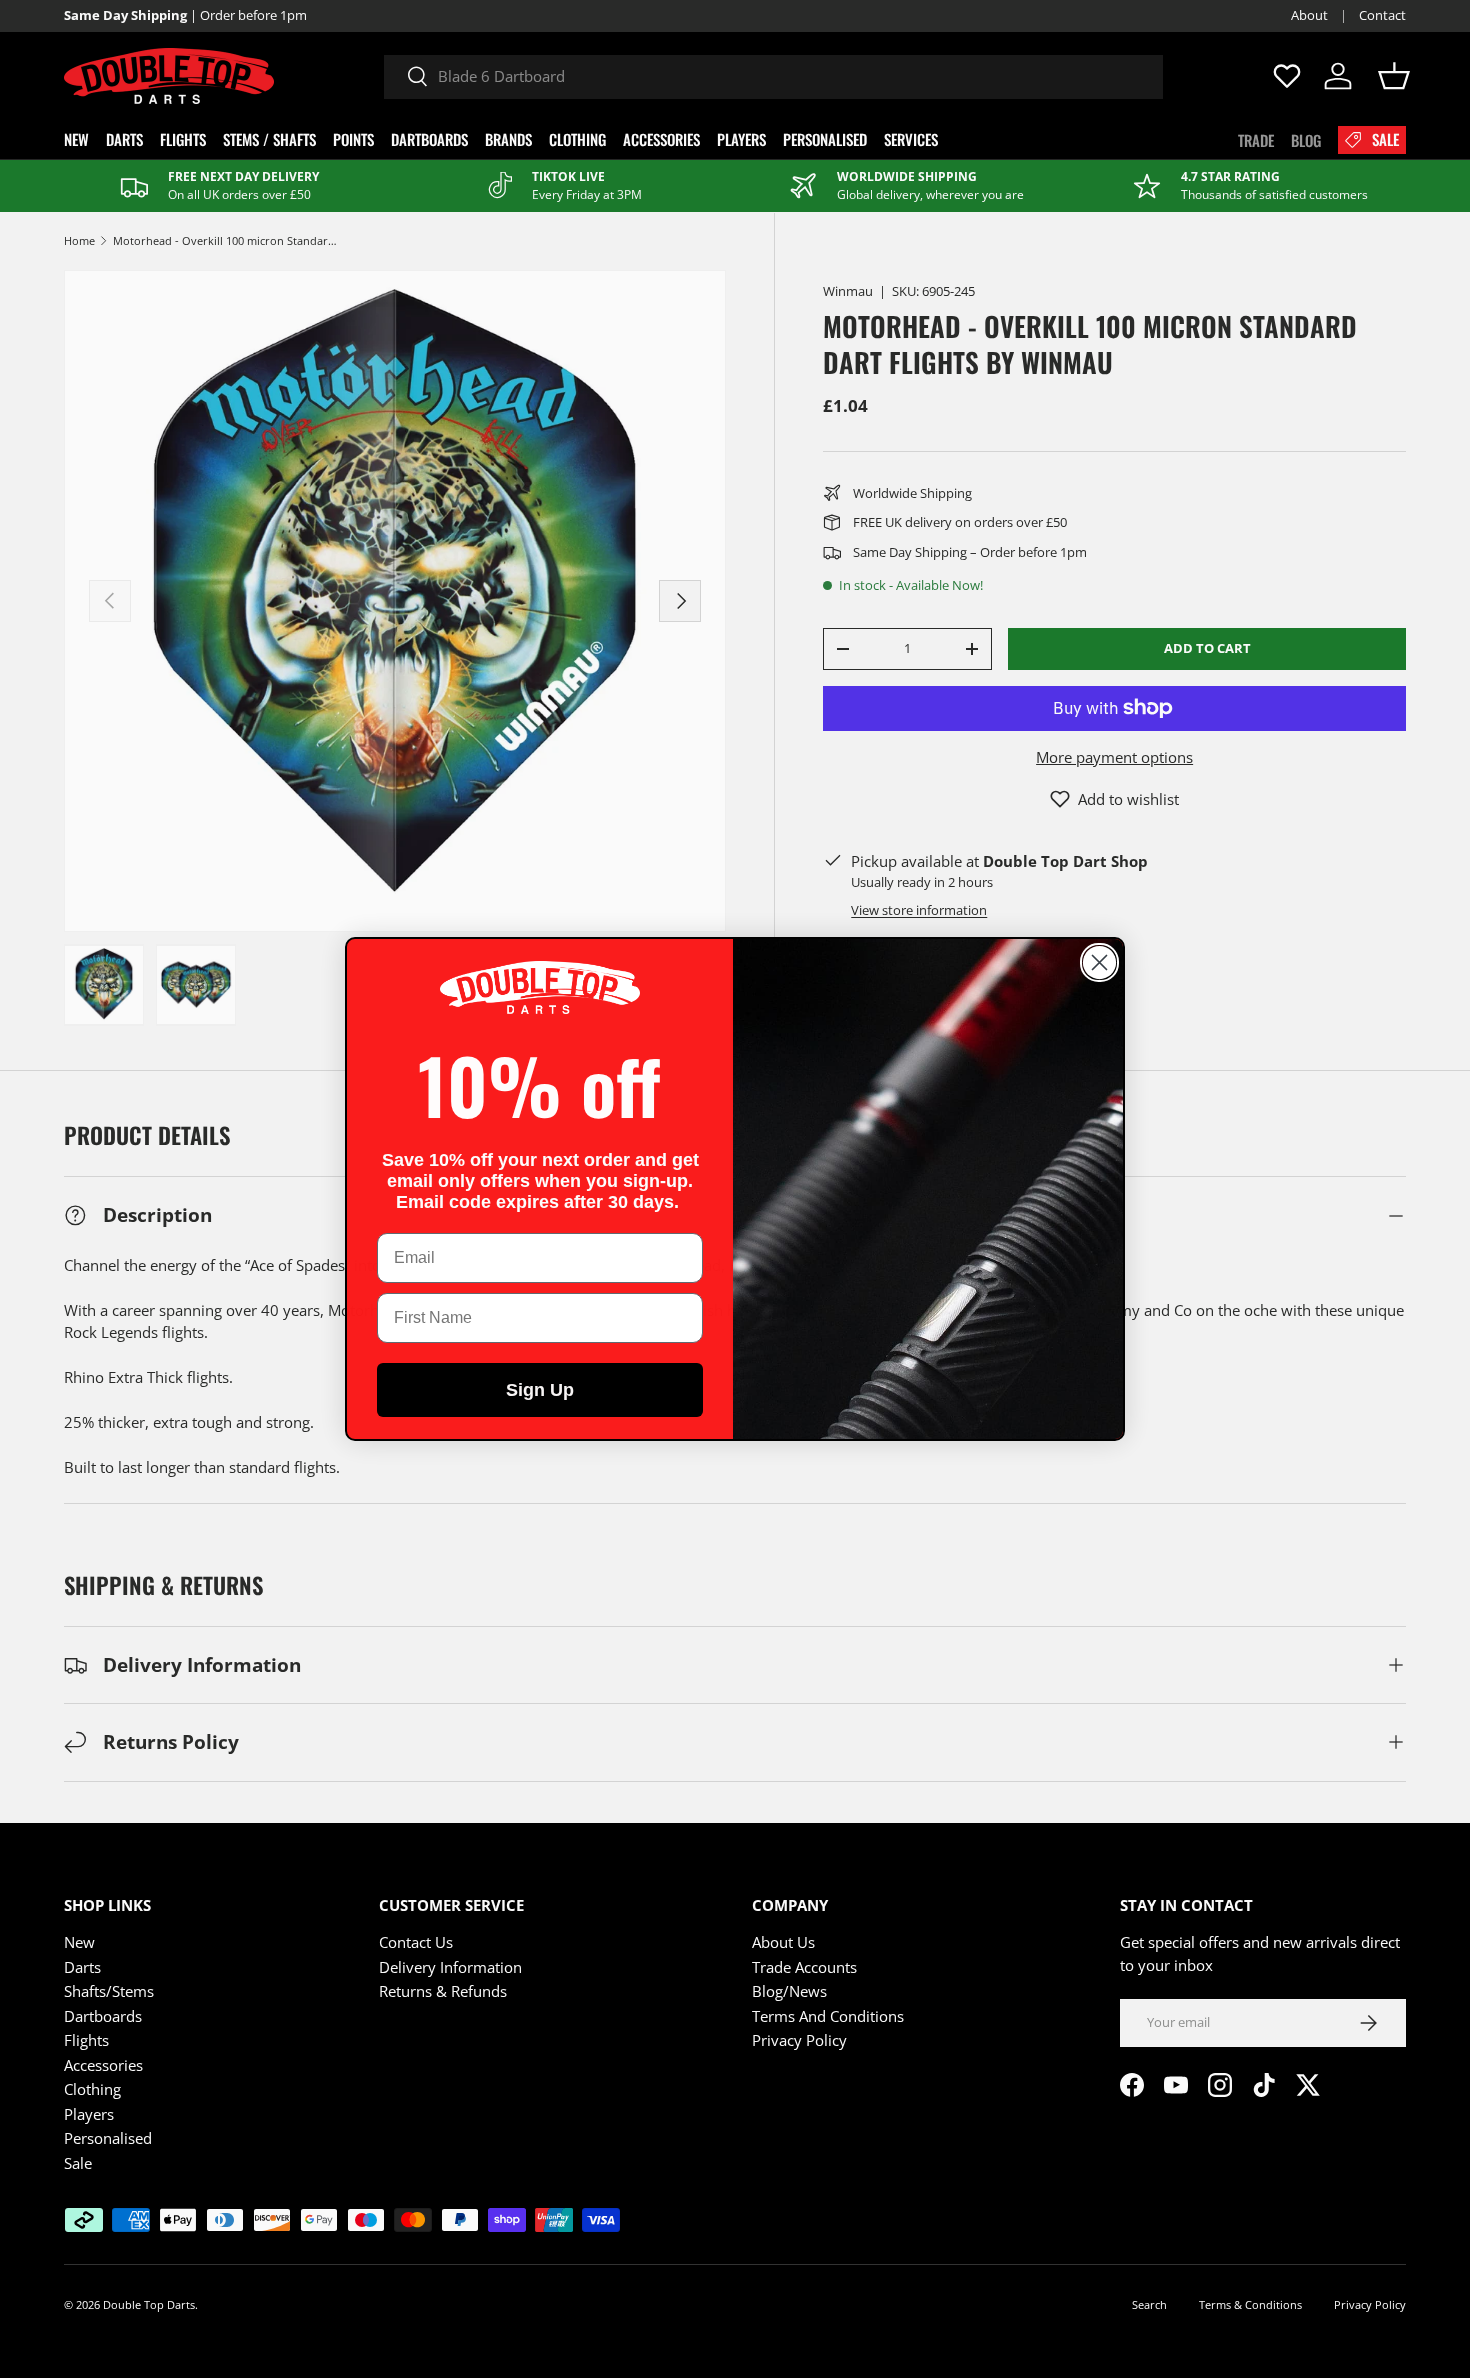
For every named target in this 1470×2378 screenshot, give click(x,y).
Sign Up (540, 1390)
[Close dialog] (1099, 962)
